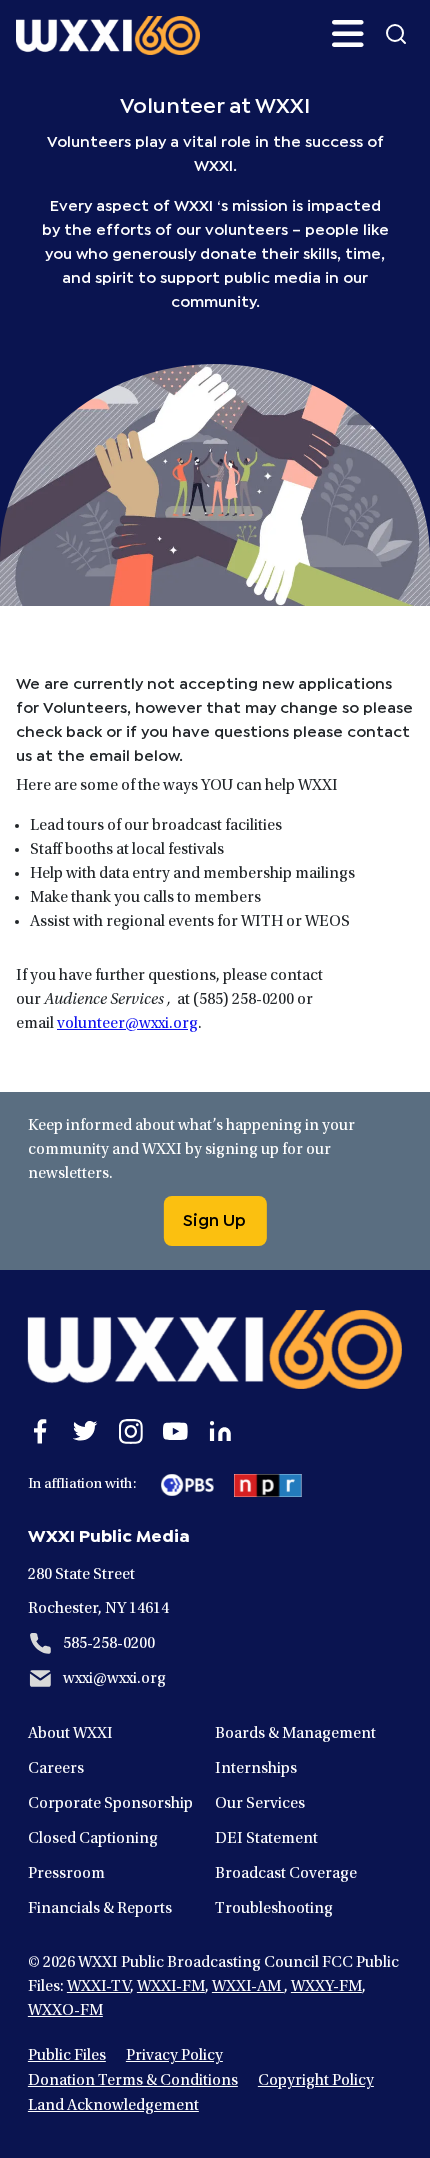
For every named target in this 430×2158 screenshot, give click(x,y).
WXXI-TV (98, 1987)
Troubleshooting (274, 1909)
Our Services (260, 1804)
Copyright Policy (316, 2081)
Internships (256, 1769)
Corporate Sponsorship (110, 1804)
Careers (56, 1769)
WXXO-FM (65, 2011)
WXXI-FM (171, 1987)
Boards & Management (295, 1734)
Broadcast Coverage (286, 1874)
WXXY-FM (326, 1987)
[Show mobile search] (396, 34)
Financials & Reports (100, 1909)
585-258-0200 (109, 1644)
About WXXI (70, 1734)
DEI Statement (266, 1839)
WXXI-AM (248, 1987)
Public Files (67, 2056)
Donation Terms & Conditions (133, 2081)
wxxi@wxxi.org (114, 1679)
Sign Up (214, 1218)
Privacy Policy (174, 2056)
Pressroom (66, 1874)
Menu (348, 34)
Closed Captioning (93, 1839)
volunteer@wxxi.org (127, 1024)
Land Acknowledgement (113, 2106)
